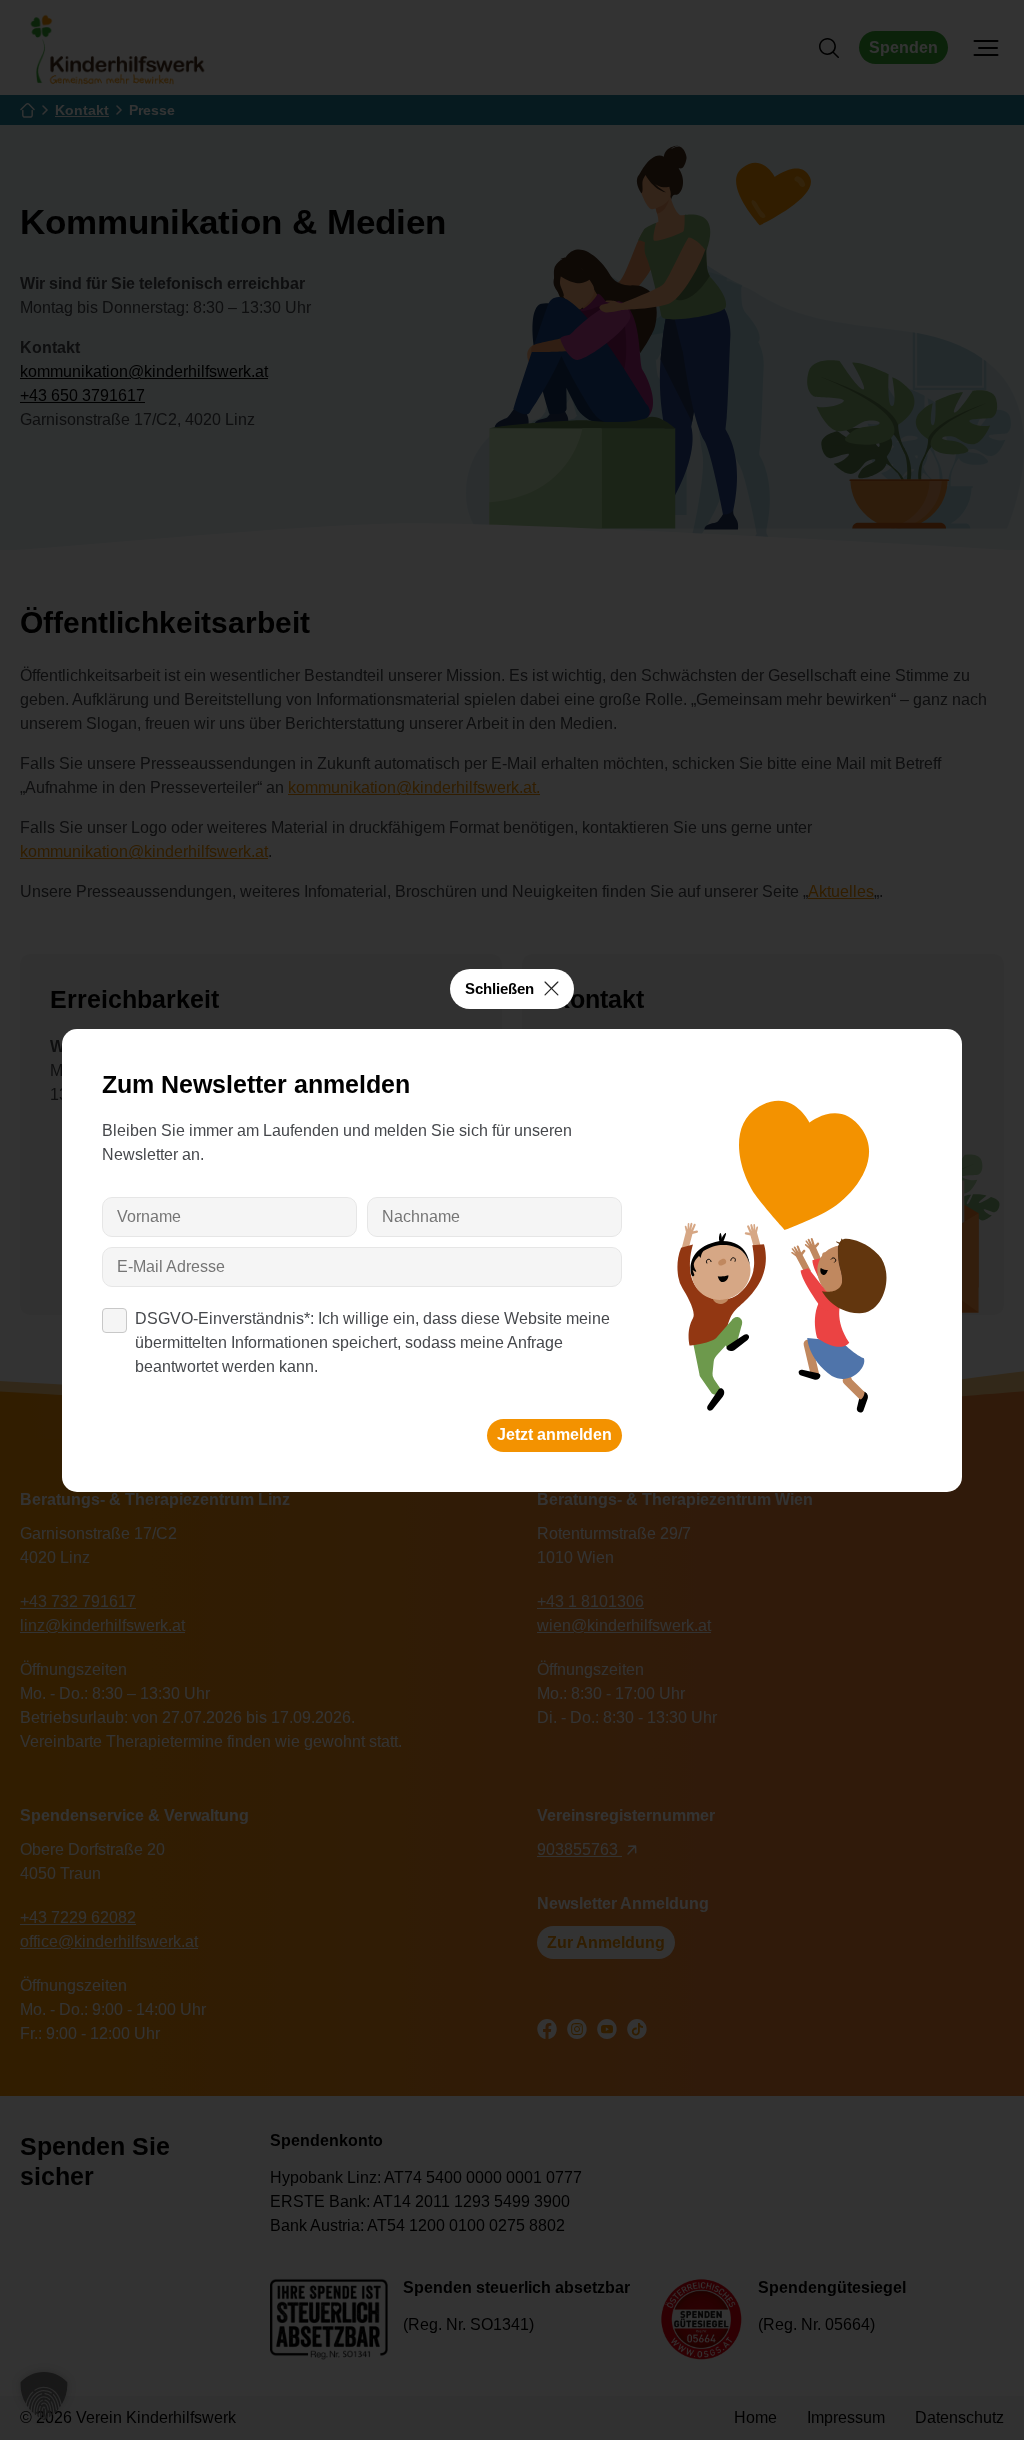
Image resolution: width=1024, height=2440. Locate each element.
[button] (44, 2396)
